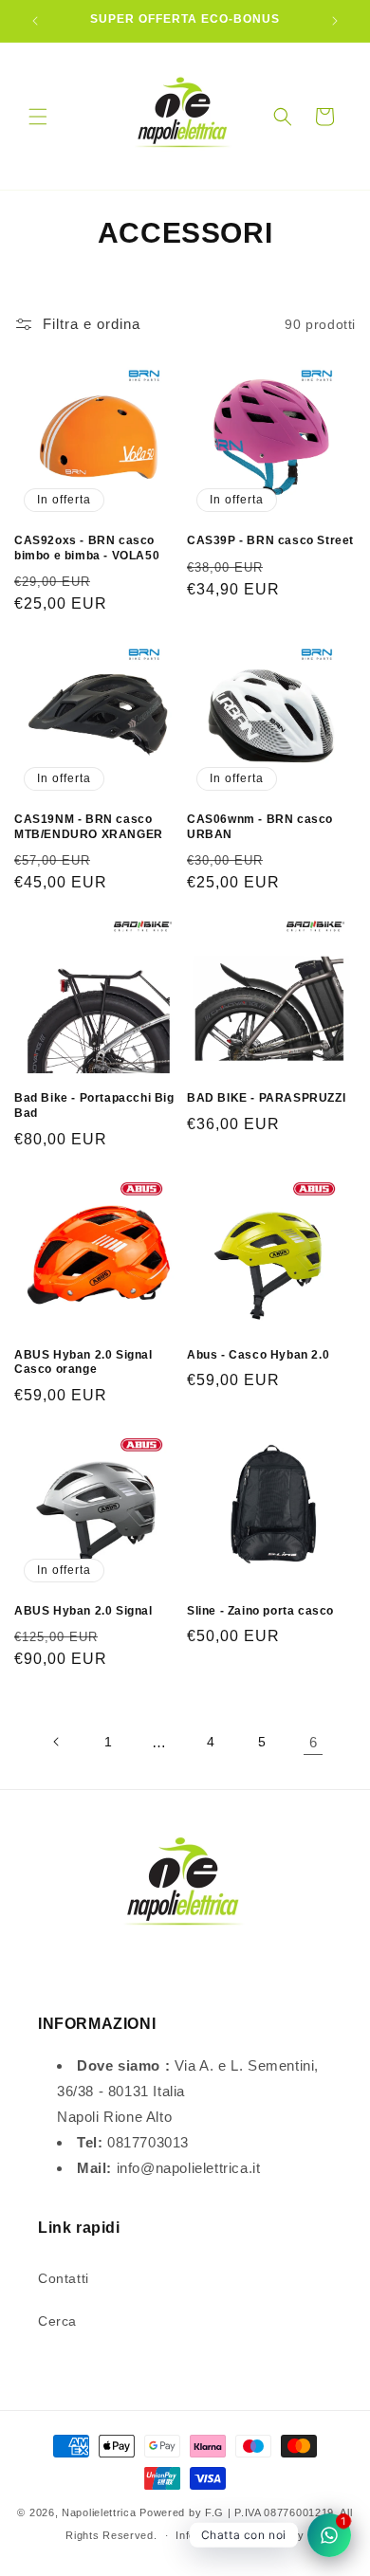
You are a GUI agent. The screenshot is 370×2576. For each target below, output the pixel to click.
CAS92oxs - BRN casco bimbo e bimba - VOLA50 (87, 548)
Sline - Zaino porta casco (260, 1611)
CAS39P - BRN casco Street (270, 540)
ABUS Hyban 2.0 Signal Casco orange (83, 1362)
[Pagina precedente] (57, 1742)
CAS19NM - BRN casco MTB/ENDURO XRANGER (89, 827)
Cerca (57, 2321)
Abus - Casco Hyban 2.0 (258, 1355)
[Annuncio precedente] (35, 21)
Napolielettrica (99, 2512)
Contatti (64, 2278)
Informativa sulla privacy (240, 2535)
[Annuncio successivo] (335, 21)
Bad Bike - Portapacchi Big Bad (94, 1105)
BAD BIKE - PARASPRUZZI (266, 1098)
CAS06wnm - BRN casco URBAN (260, 827)
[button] (38, 117)
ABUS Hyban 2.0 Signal (83, 1611)
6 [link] (314, 1742)
